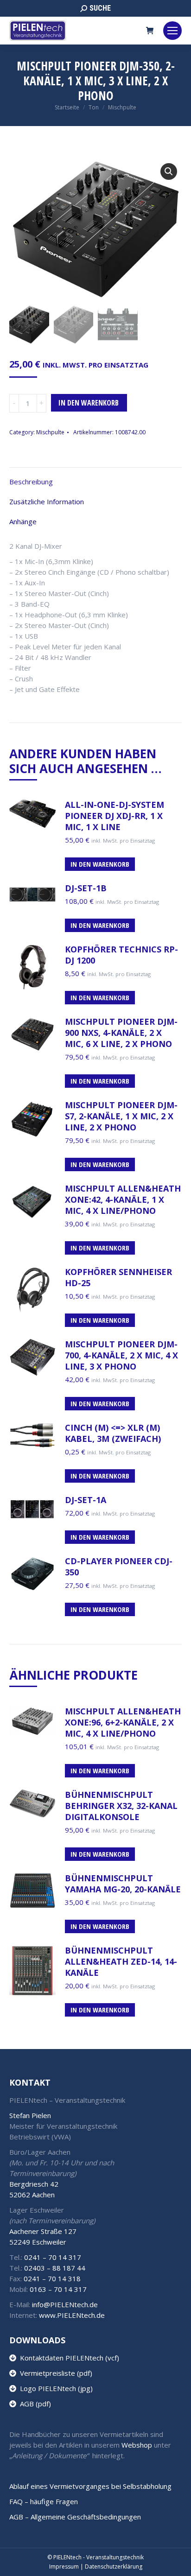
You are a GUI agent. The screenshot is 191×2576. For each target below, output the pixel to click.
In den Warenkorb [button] (100, 864)
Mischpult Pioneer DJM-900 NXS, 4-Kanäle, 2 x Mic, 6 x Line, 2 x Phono (121, 1033)
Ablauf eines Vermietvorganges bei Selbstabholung (90, 2486)
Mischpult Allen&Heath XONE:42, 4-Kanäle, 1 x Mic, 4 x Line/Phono (123, 1199)
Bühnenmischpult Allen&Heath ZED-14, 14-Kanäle (121, 1961)
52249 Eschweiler (38, 2242)
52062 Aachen (32, 2195)
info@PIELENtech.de (65, 2304)
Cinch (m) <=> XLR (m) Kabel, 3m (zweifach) (113, 1433)
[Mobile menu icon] (172, 31)
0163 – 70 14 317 (58, 2289)
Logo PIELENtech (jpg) (54, 2388)
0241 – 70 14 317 (53, 2257)
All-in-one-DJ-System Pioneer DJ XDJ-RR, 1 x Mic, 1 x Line (115, 816)
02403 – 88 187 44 (55, 2268)
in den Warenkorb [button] (100, 925)
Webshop (137, 2445)
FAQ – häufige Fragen (44, 2501)
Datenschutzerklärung (114, 2566)
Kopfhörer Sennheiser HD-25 (118, 1277)
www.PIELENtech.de (72, 2315)
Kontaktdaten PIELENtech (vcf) (68, 2358)
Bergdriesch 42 (34, 2184)
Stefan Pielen (30, 2115)
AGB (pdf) (34, 2404)
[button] (169, 171)
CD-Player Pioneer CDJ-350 (119, 1567)
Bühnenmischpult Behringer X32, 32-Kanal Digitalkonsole (121, 1806)
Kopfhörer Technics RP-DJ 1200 (121, 955)
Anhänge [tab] (23, 521)
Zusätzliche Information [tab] (47, 501)
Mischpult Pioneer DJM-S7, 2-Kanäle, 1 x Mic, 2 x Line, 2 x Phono (121, 1116)
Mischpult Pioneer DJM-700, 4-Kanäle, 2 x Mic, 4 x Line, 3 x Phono (121, 1355)
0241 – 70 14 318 (52, 2278)
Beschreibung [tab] (31, 482)
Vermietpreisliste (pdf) (54, 2373)
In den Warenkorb (89, 403)
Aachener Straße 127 (43, 2231)
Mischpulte (50, 432)
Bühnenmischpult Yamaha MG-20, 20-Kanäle (123, 1884)
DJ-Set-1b (86, 888)
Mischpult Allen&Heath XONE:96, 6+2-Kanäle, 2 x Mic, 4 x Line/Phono (123, 1722)
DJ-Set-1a (86, 1500)
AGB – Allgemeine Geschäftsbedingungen (75, 2517)
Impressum (64, 2566)
